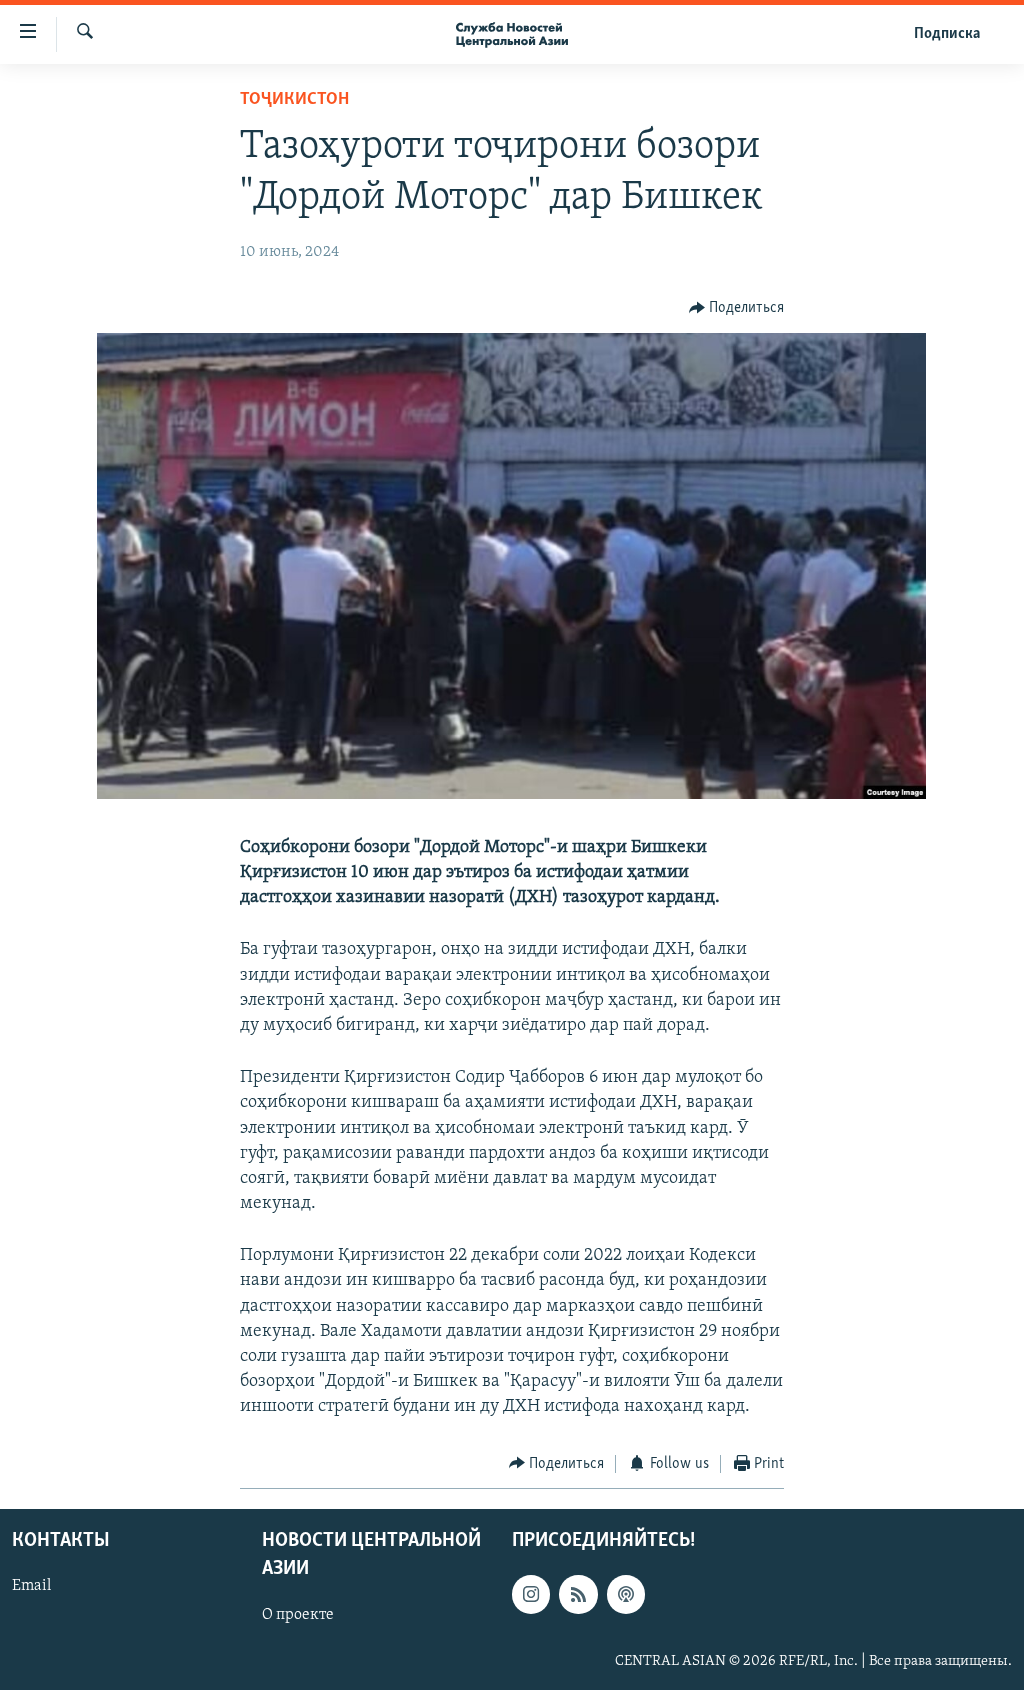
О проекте (298, 1615)
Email (31, 1586)
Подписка (947, 34)
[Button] (737, 308)
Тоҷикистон (294, 100)
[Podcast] (626, 1594)
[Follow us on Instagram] (531, 1594)
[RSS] (578, 1594)
